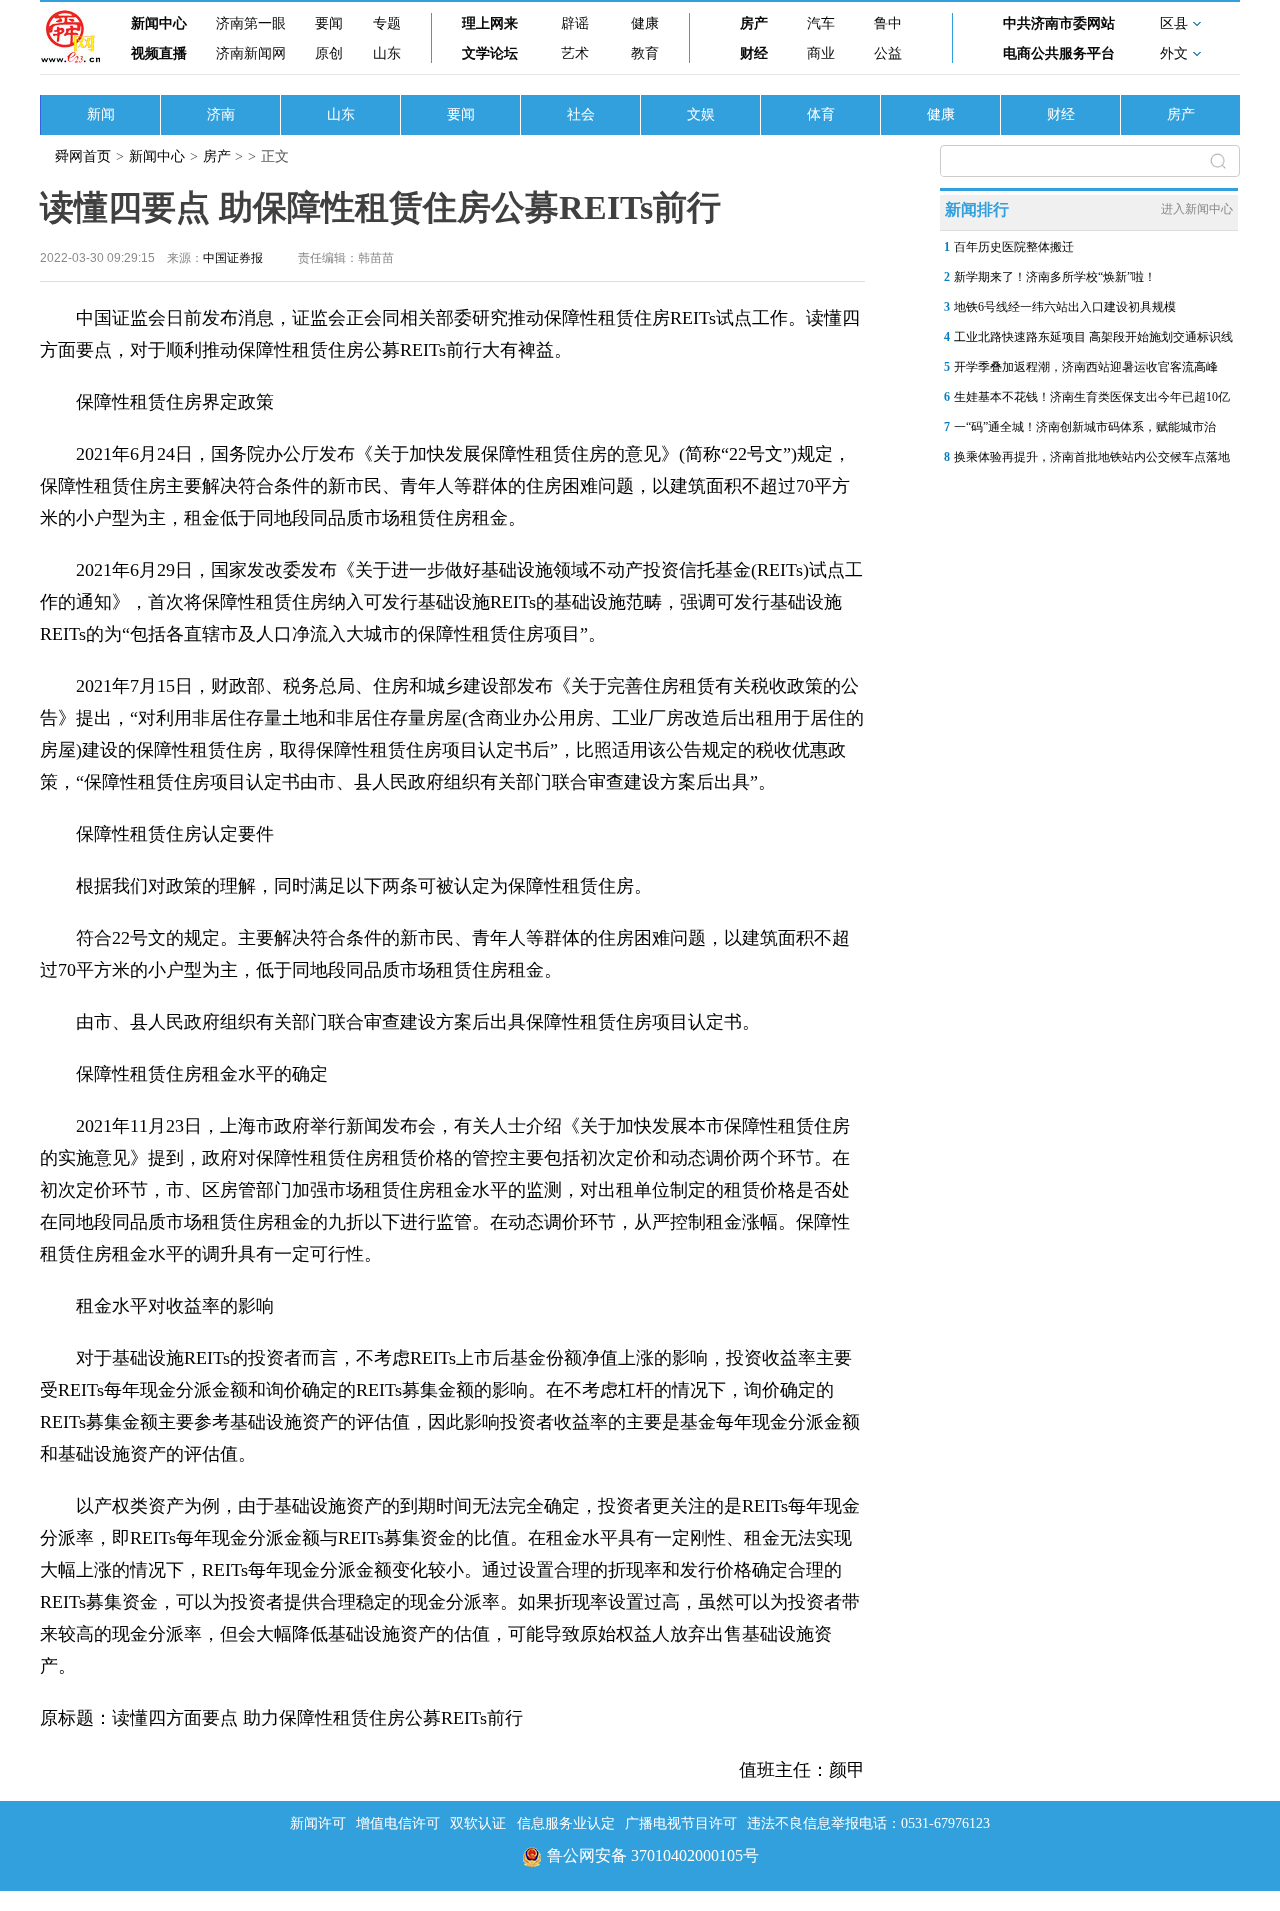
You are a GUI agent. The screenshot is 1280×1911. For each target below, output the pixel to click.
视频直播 (159, 53)
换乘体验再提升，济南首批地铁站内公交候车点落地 (1092, 457)
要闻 (329, 23)
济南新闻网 (251, 53)
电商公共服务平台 (1059, 53)
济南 (221, 114)
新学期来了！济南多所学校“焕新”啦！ (1055, 277)
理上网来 (490, 23)
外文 (1174, 53)
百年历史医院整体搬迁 (1014, 247)
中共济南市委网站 (1059, 23)
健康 (645, 23)
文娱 (701, 114)
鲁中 (888, 23)
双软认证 (478, 1823)
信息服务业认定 (566, 1823)
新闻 (101, 114)
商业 (821, 53)
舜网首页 (83, 156)
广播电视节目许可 (681, 1823)
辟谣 (575, 23)
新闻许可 (318, 1823)
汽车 (821, 23)
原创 (329, 53)
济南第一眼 (251, 23)
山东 (387, 53)
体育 (821, 114)
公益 (888, 53)
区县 (1174, 23)
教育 (645, 53)
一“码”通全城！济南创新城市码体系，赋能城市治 (1085, 427)
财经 (754, 53)
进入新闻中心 (1197, 209)
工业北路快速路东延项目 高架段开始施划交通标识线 (1093, 337)
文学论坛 (490, 53)
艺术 (575, 53)
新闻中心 (159, 23)
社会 (581, 114)
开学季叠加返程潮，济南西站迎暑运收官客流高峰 (1086, 367)
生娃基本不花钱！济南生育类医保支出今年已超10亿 (1092, 397)
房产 (754, 23)
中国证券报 (233, 258)
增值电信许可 (398, 1823)
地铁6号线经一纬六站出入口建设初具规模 (1065, 307)
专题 (387, 23)
